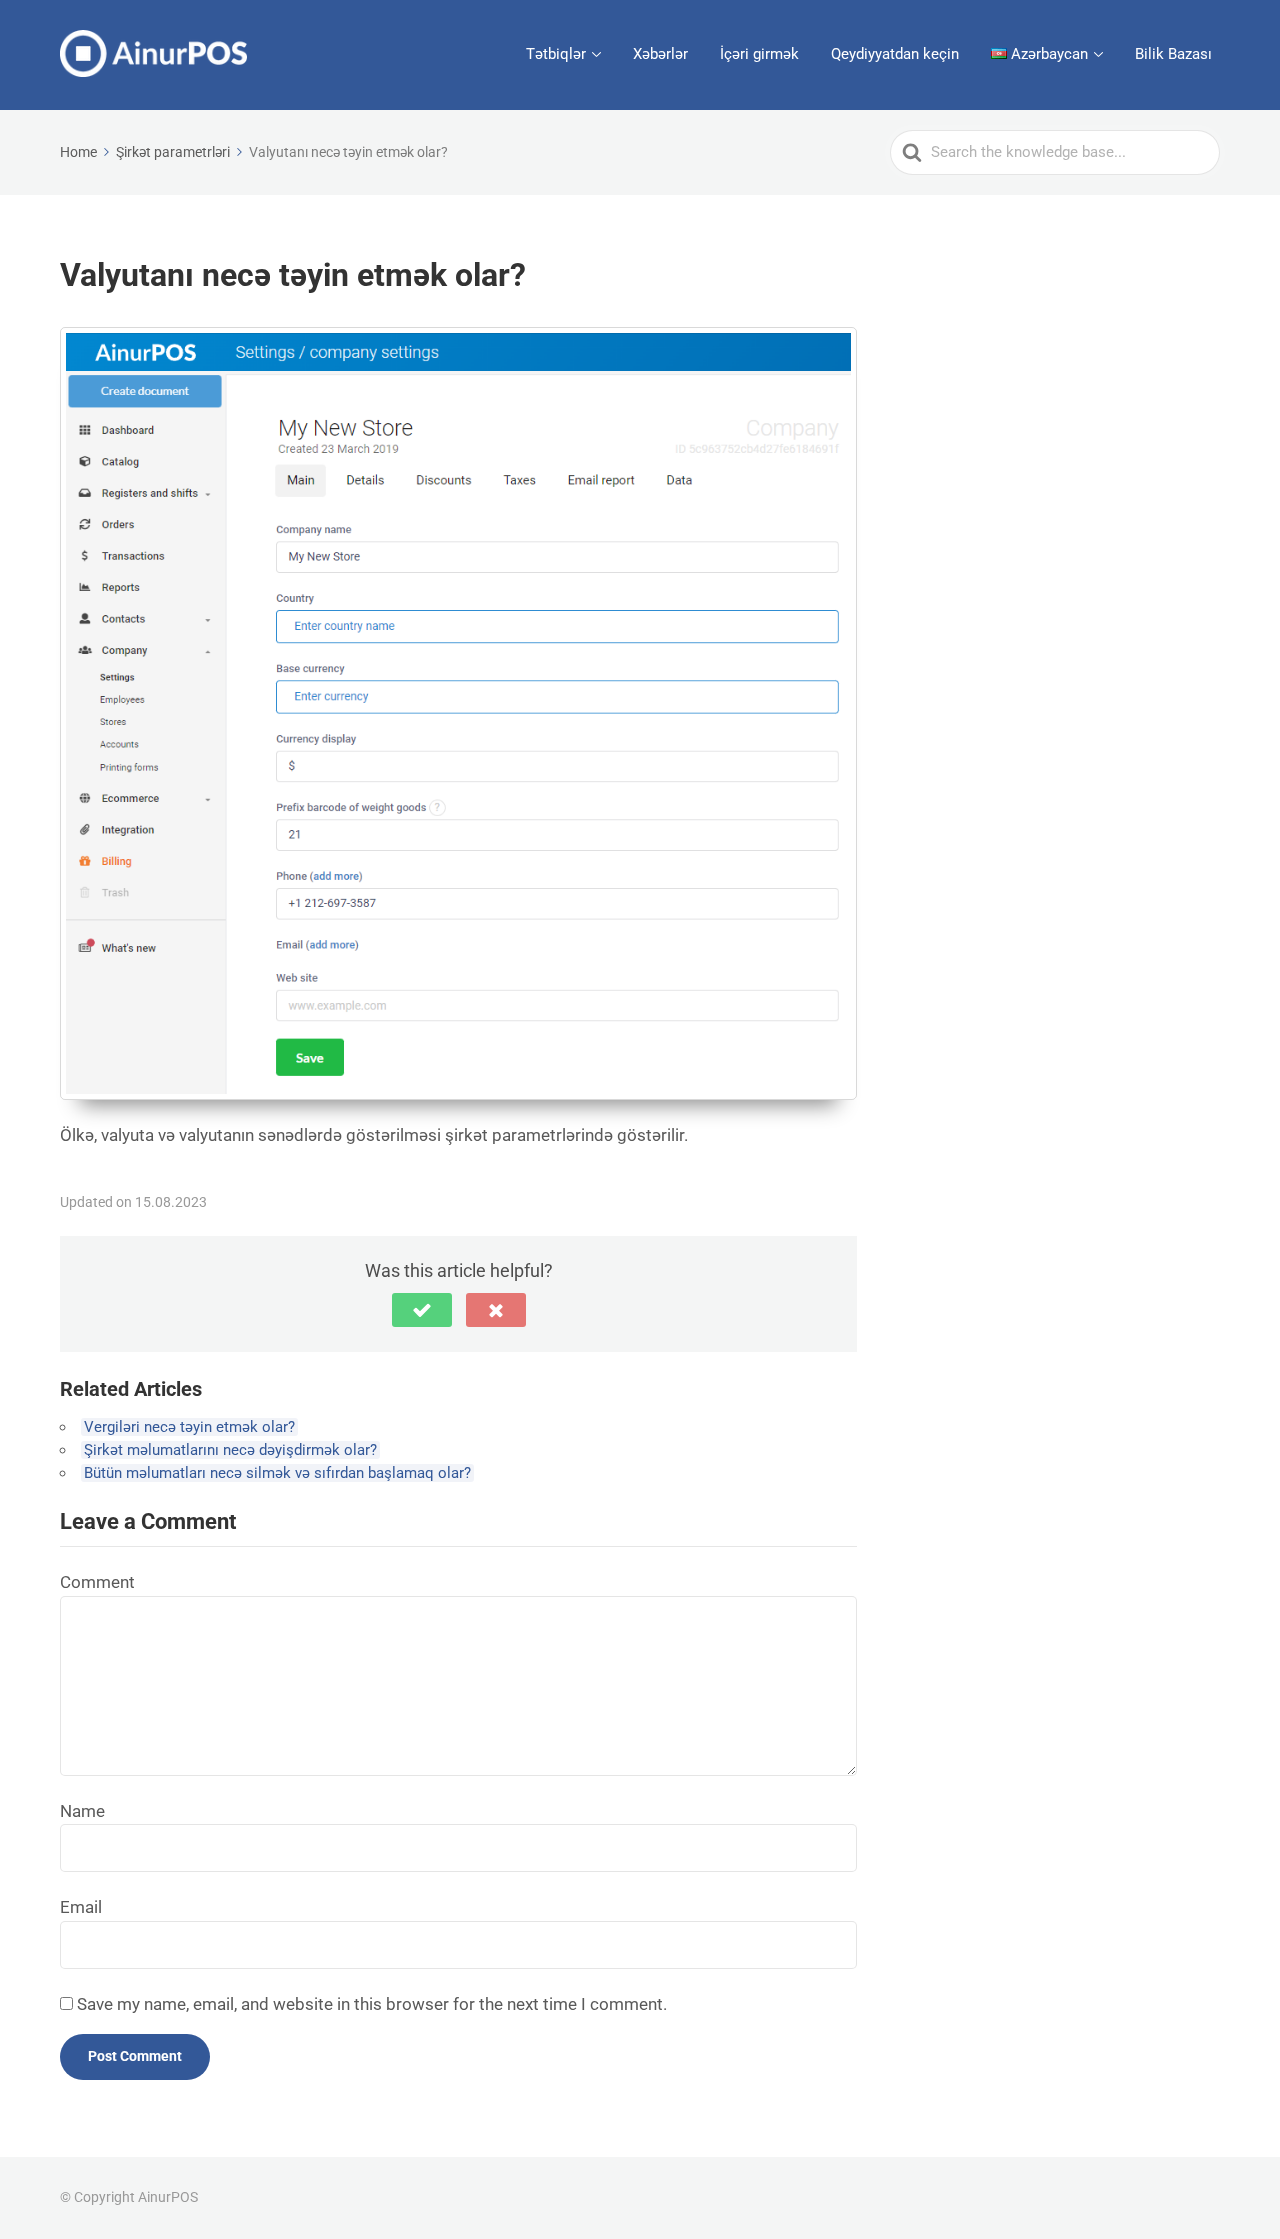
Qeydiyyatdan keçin (895, 54)
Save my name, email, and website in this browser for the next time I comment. (372, 2004)
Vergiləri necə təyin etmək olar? (189, 1427)
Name (82, 1811)
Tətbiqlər (556, 54)
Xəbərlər (660, 54)
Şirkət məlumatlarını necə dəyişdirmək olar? (230, 1450)
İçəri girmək (759, 54)
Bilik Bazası (1173, 54)
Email (81, 1907)
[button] (422, 1310)
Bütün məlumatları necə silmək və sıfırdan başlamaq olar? (277, 1473)
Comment (97, 1582)
